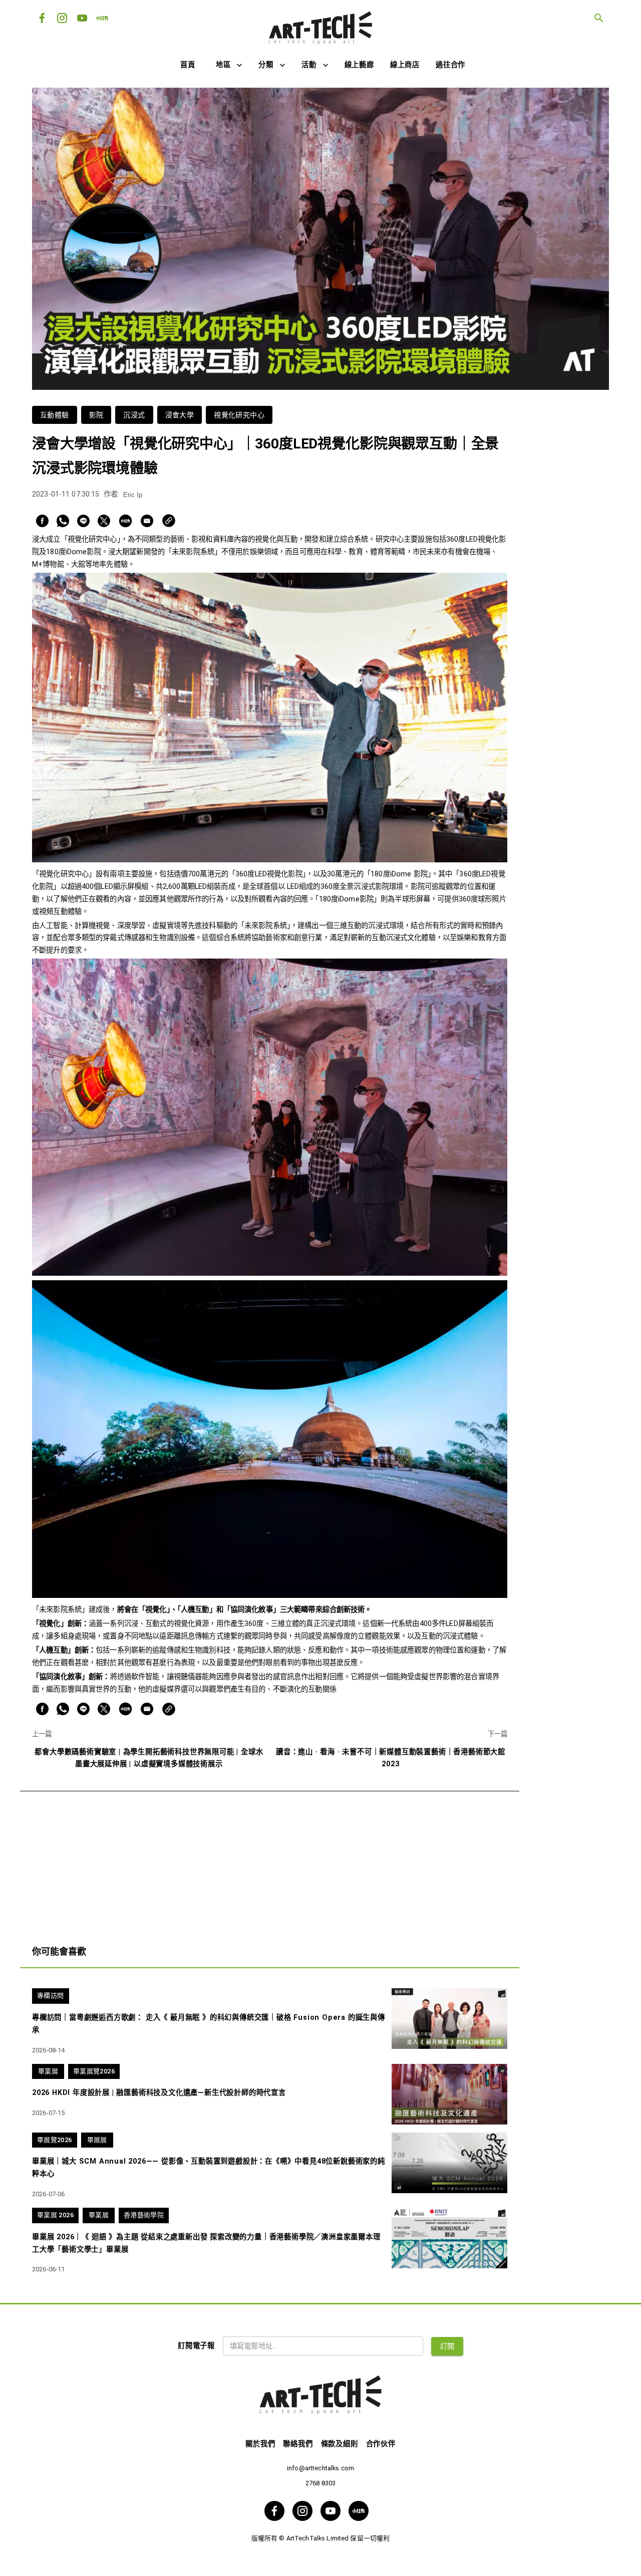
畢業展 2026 (55, 2215)
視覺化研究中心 (239, 415)
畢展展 (97, 2140)
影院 (96, 415)
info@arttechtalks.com (320, 2468)
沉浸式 (134, 415)
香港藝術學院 (144, 2215)
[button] (229, 65)
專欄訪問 (51, 1996)
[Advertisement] (270, 1861)
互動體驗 (55, 415)
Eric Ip (133, 495)
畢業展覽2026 (94, 2071)
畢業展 (48, 2071)
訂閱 (447, 2346)
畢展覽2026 (55, 2140)
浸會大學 (180, 415)
